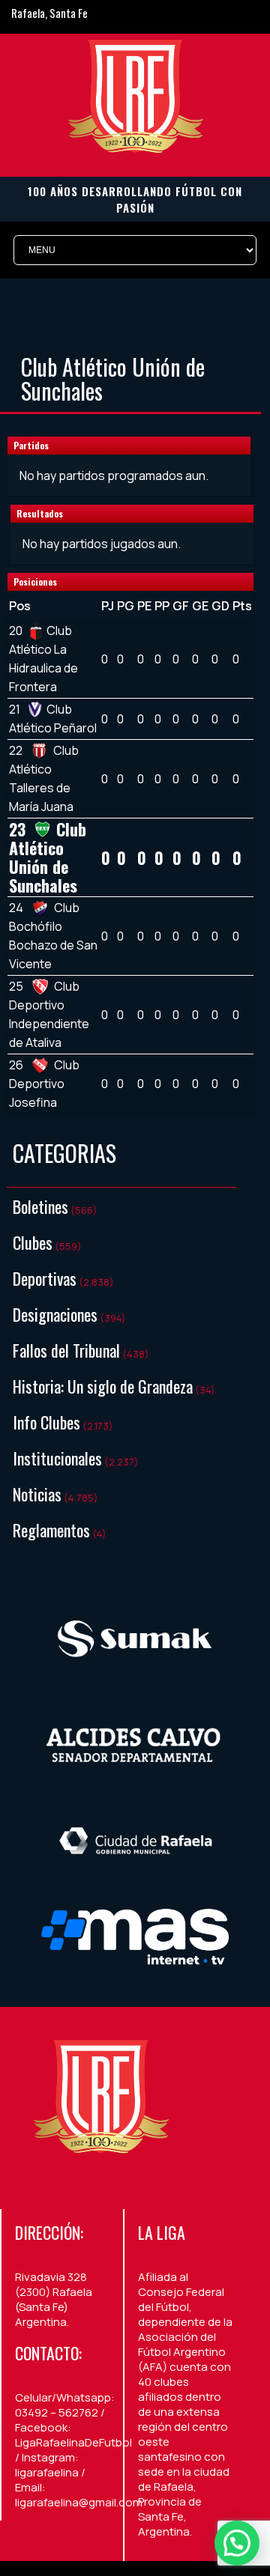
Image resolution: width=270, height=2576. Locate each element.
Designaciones (55, 1314)
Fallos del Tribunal (66, 1350)
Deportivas (45, 1278)
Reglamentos (51, 1530)
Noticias (37, 1494)
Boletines (40, 1206)
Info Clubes (46, 1422)
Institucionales (57, 1458)
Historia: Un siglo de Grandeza (103, 1386)
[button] (237, 2543)
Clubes (33, 1242)
